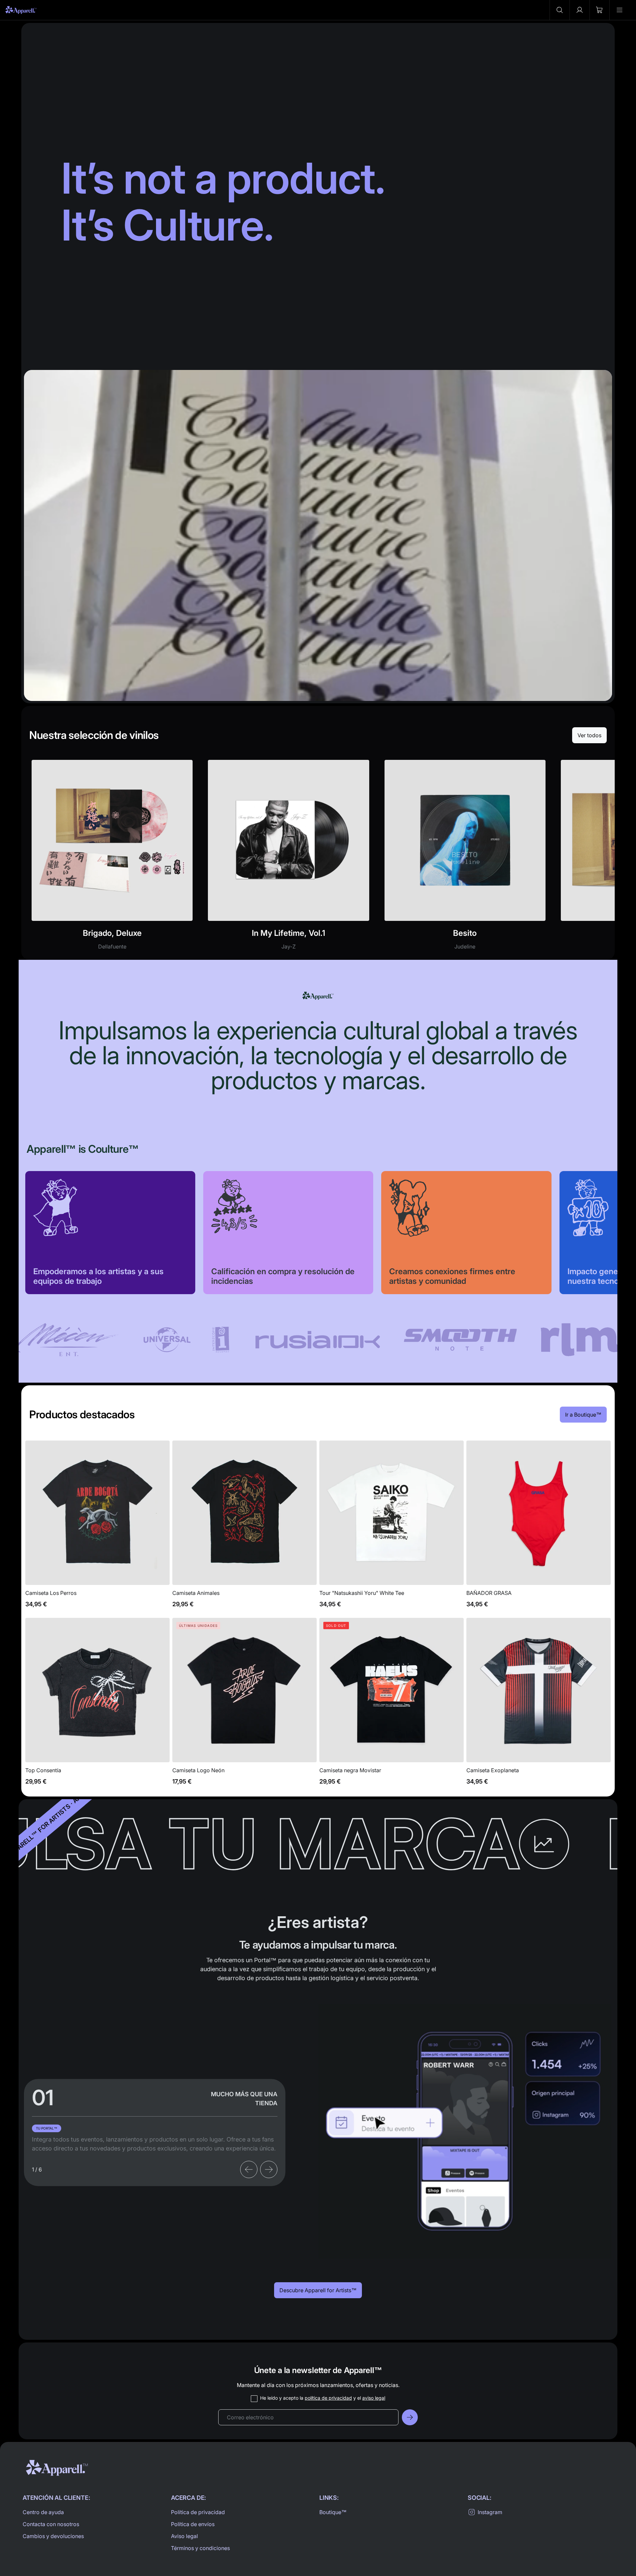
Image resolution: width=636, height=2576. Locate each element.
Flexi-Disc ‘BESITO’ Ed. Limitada (465, 859)
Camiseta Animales (244, 1528)
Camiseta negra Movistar (392, 1705)
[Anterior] (249, 2169)
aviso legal (374, 2398)
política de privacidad (328, 2398)
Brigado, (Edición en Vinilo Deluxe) (112, 859)
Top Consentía (97, 1705)
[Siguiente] (269, 2169)
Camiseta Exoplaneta (539, 1705)
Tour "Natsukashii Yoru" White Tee (392, 1528)
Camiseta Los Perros (97, 1528)
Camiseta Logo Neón (244, 1705)
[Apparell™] (21, 10)
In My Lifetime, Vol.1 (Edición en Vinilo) (288, 859)
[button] (559, 10)
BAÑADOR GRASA (539, 1528)
